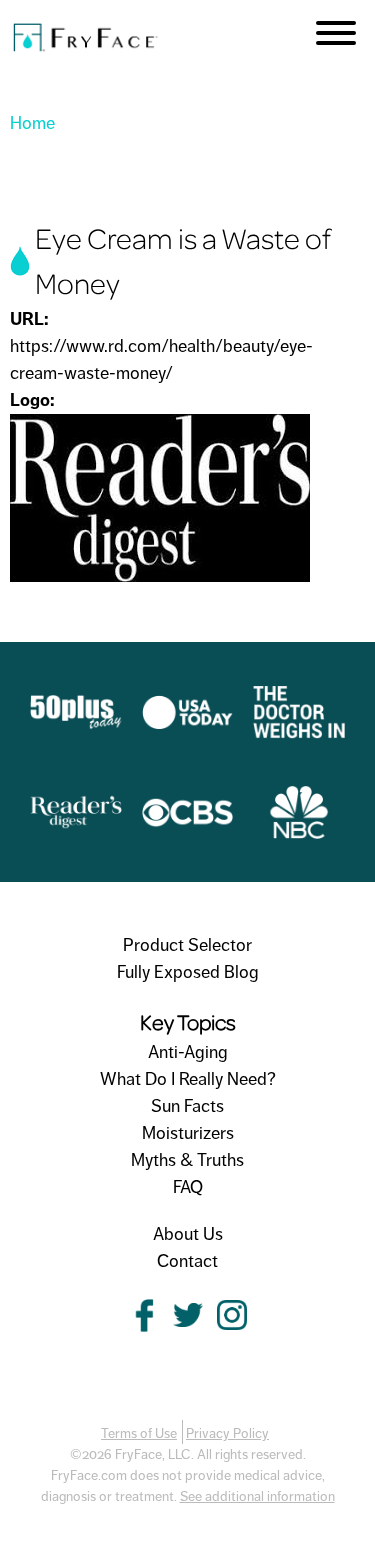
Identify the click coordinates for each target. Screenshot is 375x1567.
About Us (188, 1234)
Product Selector (187, 945)
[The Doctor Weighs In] (299, 725)
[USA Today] (188, 726)
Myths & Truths (187, 1160)
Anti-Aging (188, 1052)
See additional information (257, 1496)
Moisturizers (188, 1133)
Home (32, 123)
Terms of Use (139, 1433)
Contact (187, 1261)
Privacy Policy (227, 1433)
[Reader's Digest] (76, 825)
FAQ (188, 1187)
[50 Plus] (76, 725)
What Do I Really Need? (188, 1079)
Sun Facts (187, 1106)
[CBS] (188, 826)
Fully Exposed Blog (188, 972)
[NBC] (299, 825)
